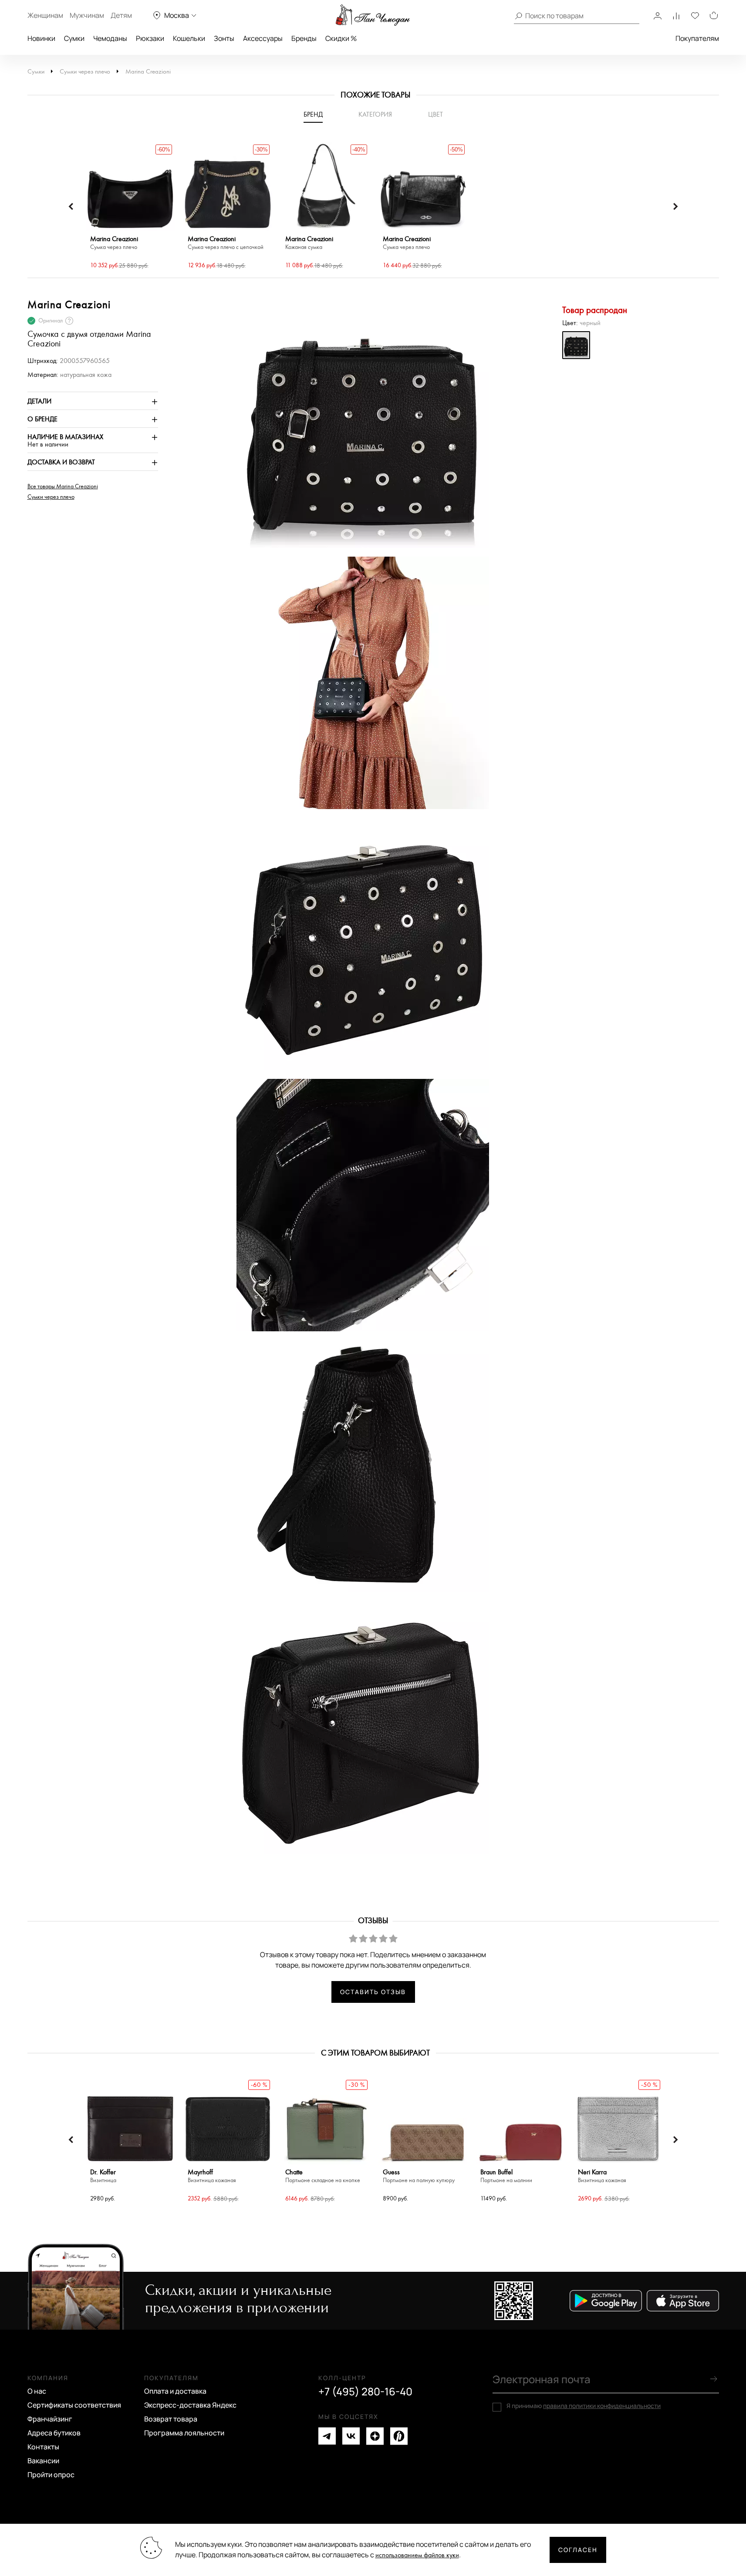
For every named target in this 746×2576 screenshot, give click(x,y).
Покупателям (697, 38)
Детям (121, 15)
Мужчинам (87, 15)
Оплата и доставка (175, 2391)
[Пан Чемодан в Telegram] (327, 2436)
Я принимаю (584, 2406)
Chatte (323, 2176)
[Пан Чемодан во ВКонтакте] (351, 2436)
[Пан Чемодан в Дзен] (375, 2436)
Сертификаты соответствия (74, 2405)
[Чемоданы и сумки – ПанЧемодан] (373, 15)
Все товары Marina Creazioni (63, 487)
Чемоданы (110, 38)
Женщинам (45, 15)
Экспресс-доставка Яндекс (190, 2405)
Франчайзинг (50, 2419)
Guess (419, 2176)
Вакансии (43, 2461)
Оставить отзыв (373, 1992)
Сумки (74, 38)
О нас (37, 2391)
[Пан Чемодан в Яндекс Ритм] (399, 2436)
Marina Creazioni (148, 72)
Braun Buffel (506, 2176)
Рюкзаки (150, 38)
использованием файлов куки (417, 2555)
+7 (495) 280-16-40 (365, 2391)
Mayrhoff (212, 2176)
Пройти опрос (51, 2475)
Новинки (41, 38)
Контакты (43, 2447)
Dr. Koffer (103, 2176)
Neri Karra (602, 2176)
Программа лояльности (184, 2433)
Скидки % (341, 38)
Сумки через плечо (85, 72)
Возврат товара (171, 2419)
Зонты (224, 38)
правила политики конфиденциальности (602, 2406)
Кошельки (189, 38)
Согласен (578, 2550)
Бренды (304, 38)
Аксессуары (263, 38)
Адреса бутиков (54, 2433)
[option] (130, 207)
